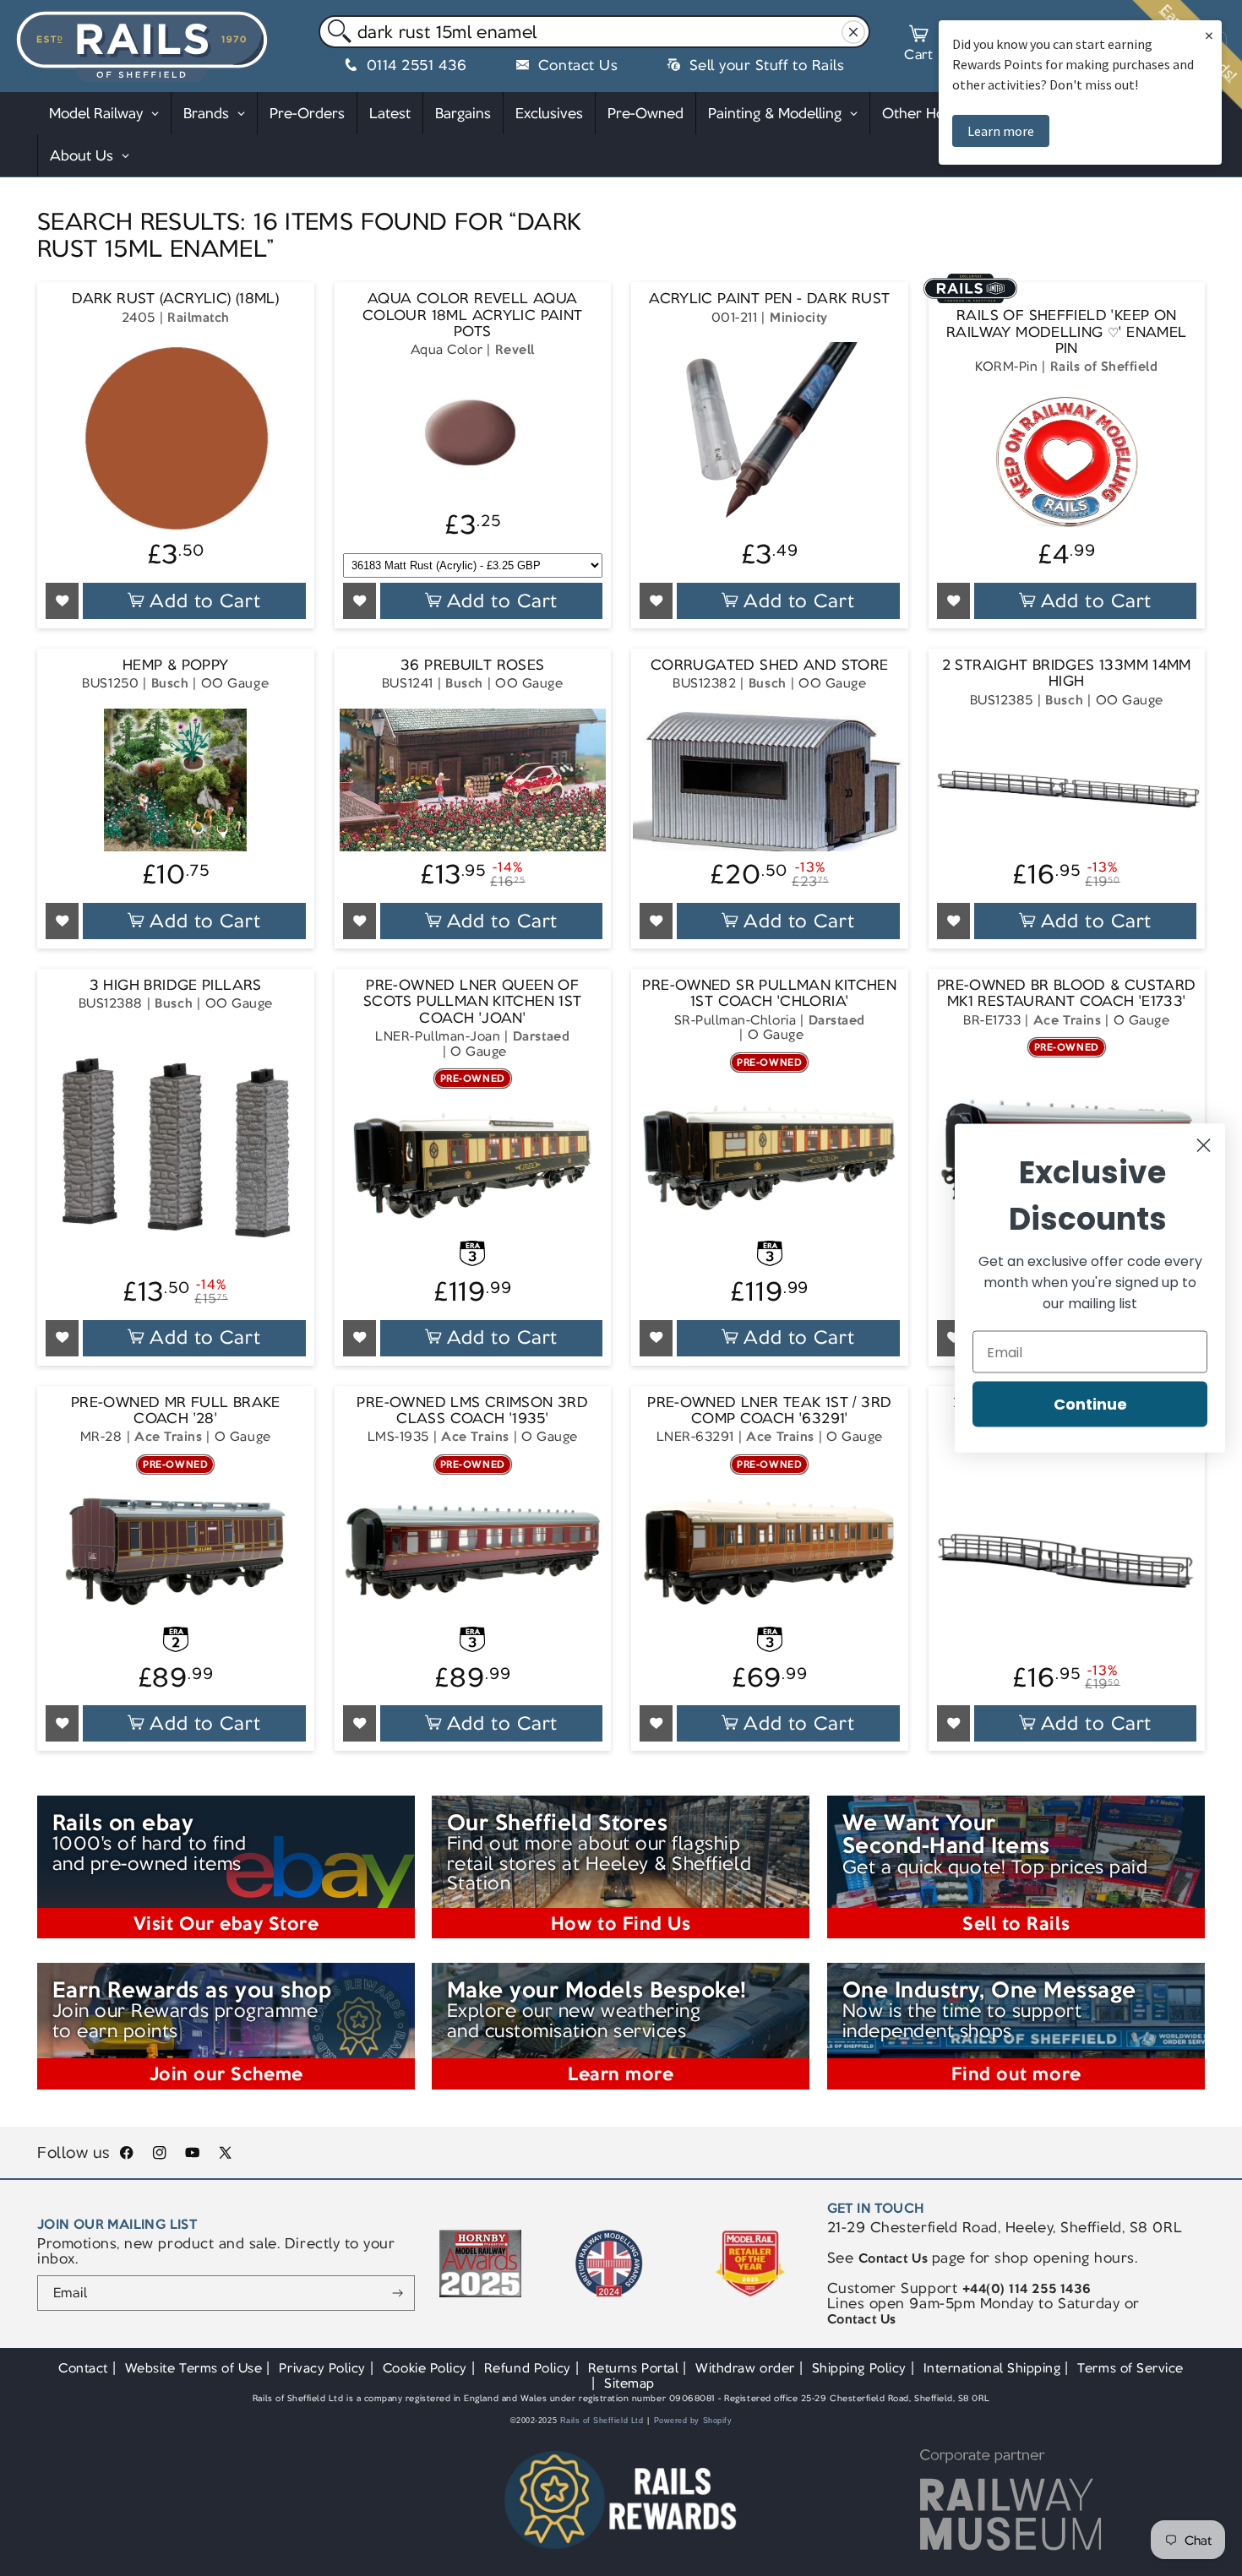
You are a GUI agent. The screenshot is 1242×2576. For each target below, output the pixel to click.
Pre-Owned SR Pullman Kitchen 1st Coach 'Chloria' (769, 994)
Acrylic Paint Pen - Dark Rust (769, 299)
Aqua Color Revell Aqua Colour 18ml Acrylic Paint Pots (473, 315)
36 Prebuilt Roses (473, 665)
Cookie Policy (425, 2368)
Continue (1090, 1404)
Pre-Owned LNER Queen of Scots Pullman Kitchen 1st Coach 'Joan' (473, 1002)
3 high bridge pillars (176, 985)
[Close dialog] (1204, 1146)
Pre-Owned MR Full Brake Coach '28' (176, 1411)
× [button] (1209, 35)
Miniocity (799, 316)
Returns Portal (633, 2368)
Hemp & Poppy (176, 665)
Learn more (1001, 131)
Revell (515, 349)
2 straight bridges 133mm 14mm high (1067, 674)
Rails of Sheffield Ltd (602, 2421)
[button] (918, 46)
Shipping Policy (859, 2368)
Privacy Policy (322, 2368)
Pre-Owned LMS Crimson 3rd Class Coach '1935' (472, 1411)
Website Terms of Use (194, 2368)
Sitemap (629, 2383)
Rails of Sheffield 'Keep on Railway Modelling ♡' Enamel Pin (1066, 332)
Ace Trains (1067, 1020)
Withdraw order (745, 2368)
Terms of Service (1130, 2368)
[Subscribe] (398, 2293)
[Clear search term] (853, 33)
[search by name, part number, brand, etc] (336, 33)
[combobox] (594, 32)
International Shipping (992, 2368)
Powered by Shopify (693, 2421)
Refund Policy (528, 2368)
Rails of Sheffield (1104, 366)
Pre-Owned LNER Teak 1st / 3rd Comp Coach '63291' (769, 1411)
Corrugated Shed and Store (770, 665)
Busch (170, 683)
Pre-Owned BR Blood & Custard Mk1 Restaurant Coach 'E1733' (1067, 994)
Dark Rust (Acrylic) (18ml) (175, 299)
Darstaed (541, 1036)
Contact (83, 2368)
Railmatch (199, 316)
